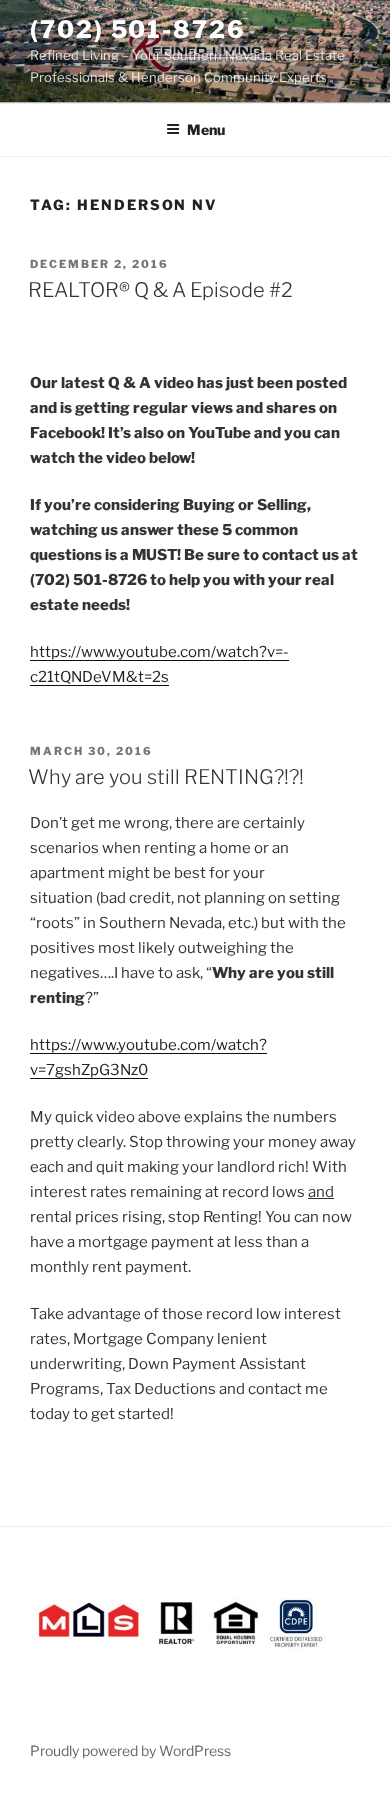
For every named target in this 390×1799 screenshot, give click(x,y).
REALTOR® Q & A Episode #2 (160, 290)
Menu (206, 129)
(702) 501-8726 (138, 29)
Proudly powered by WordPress (130, 1750)
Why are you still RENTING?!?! (166, 777)
